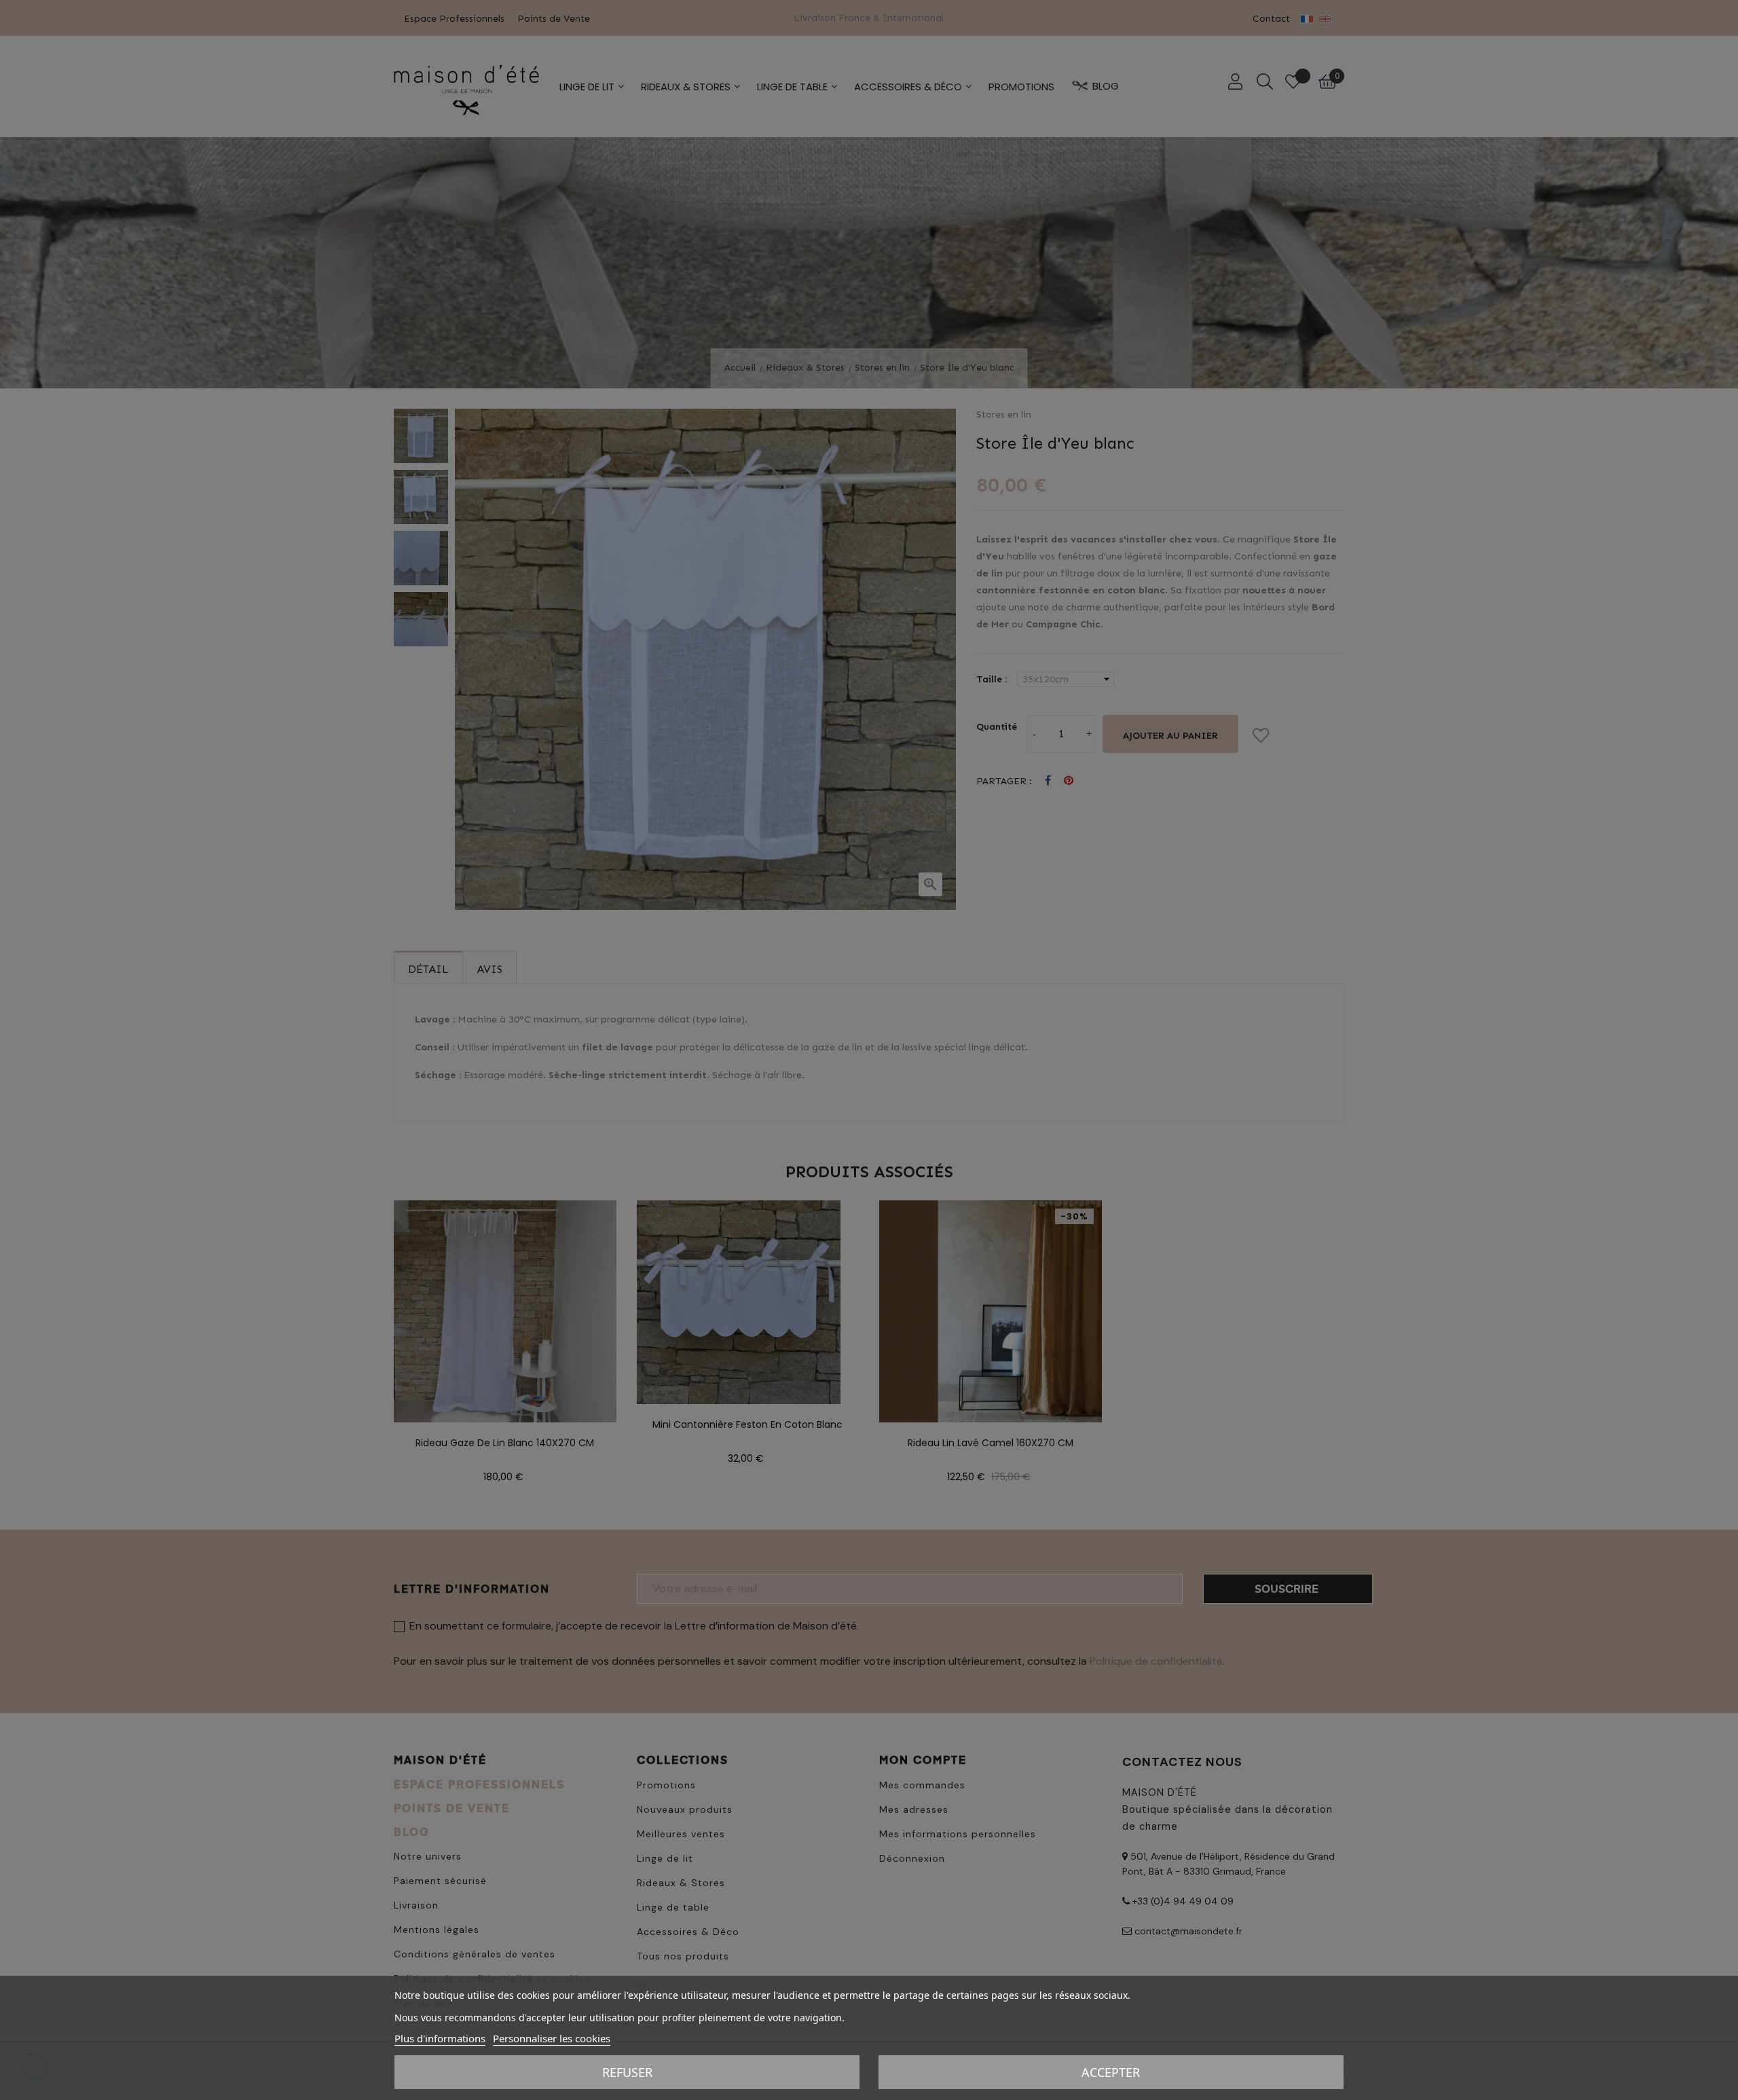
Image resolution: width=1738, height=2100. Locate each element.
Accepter (1111, 2072)
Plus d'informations (440, 2038)
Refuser (627, 2072)
